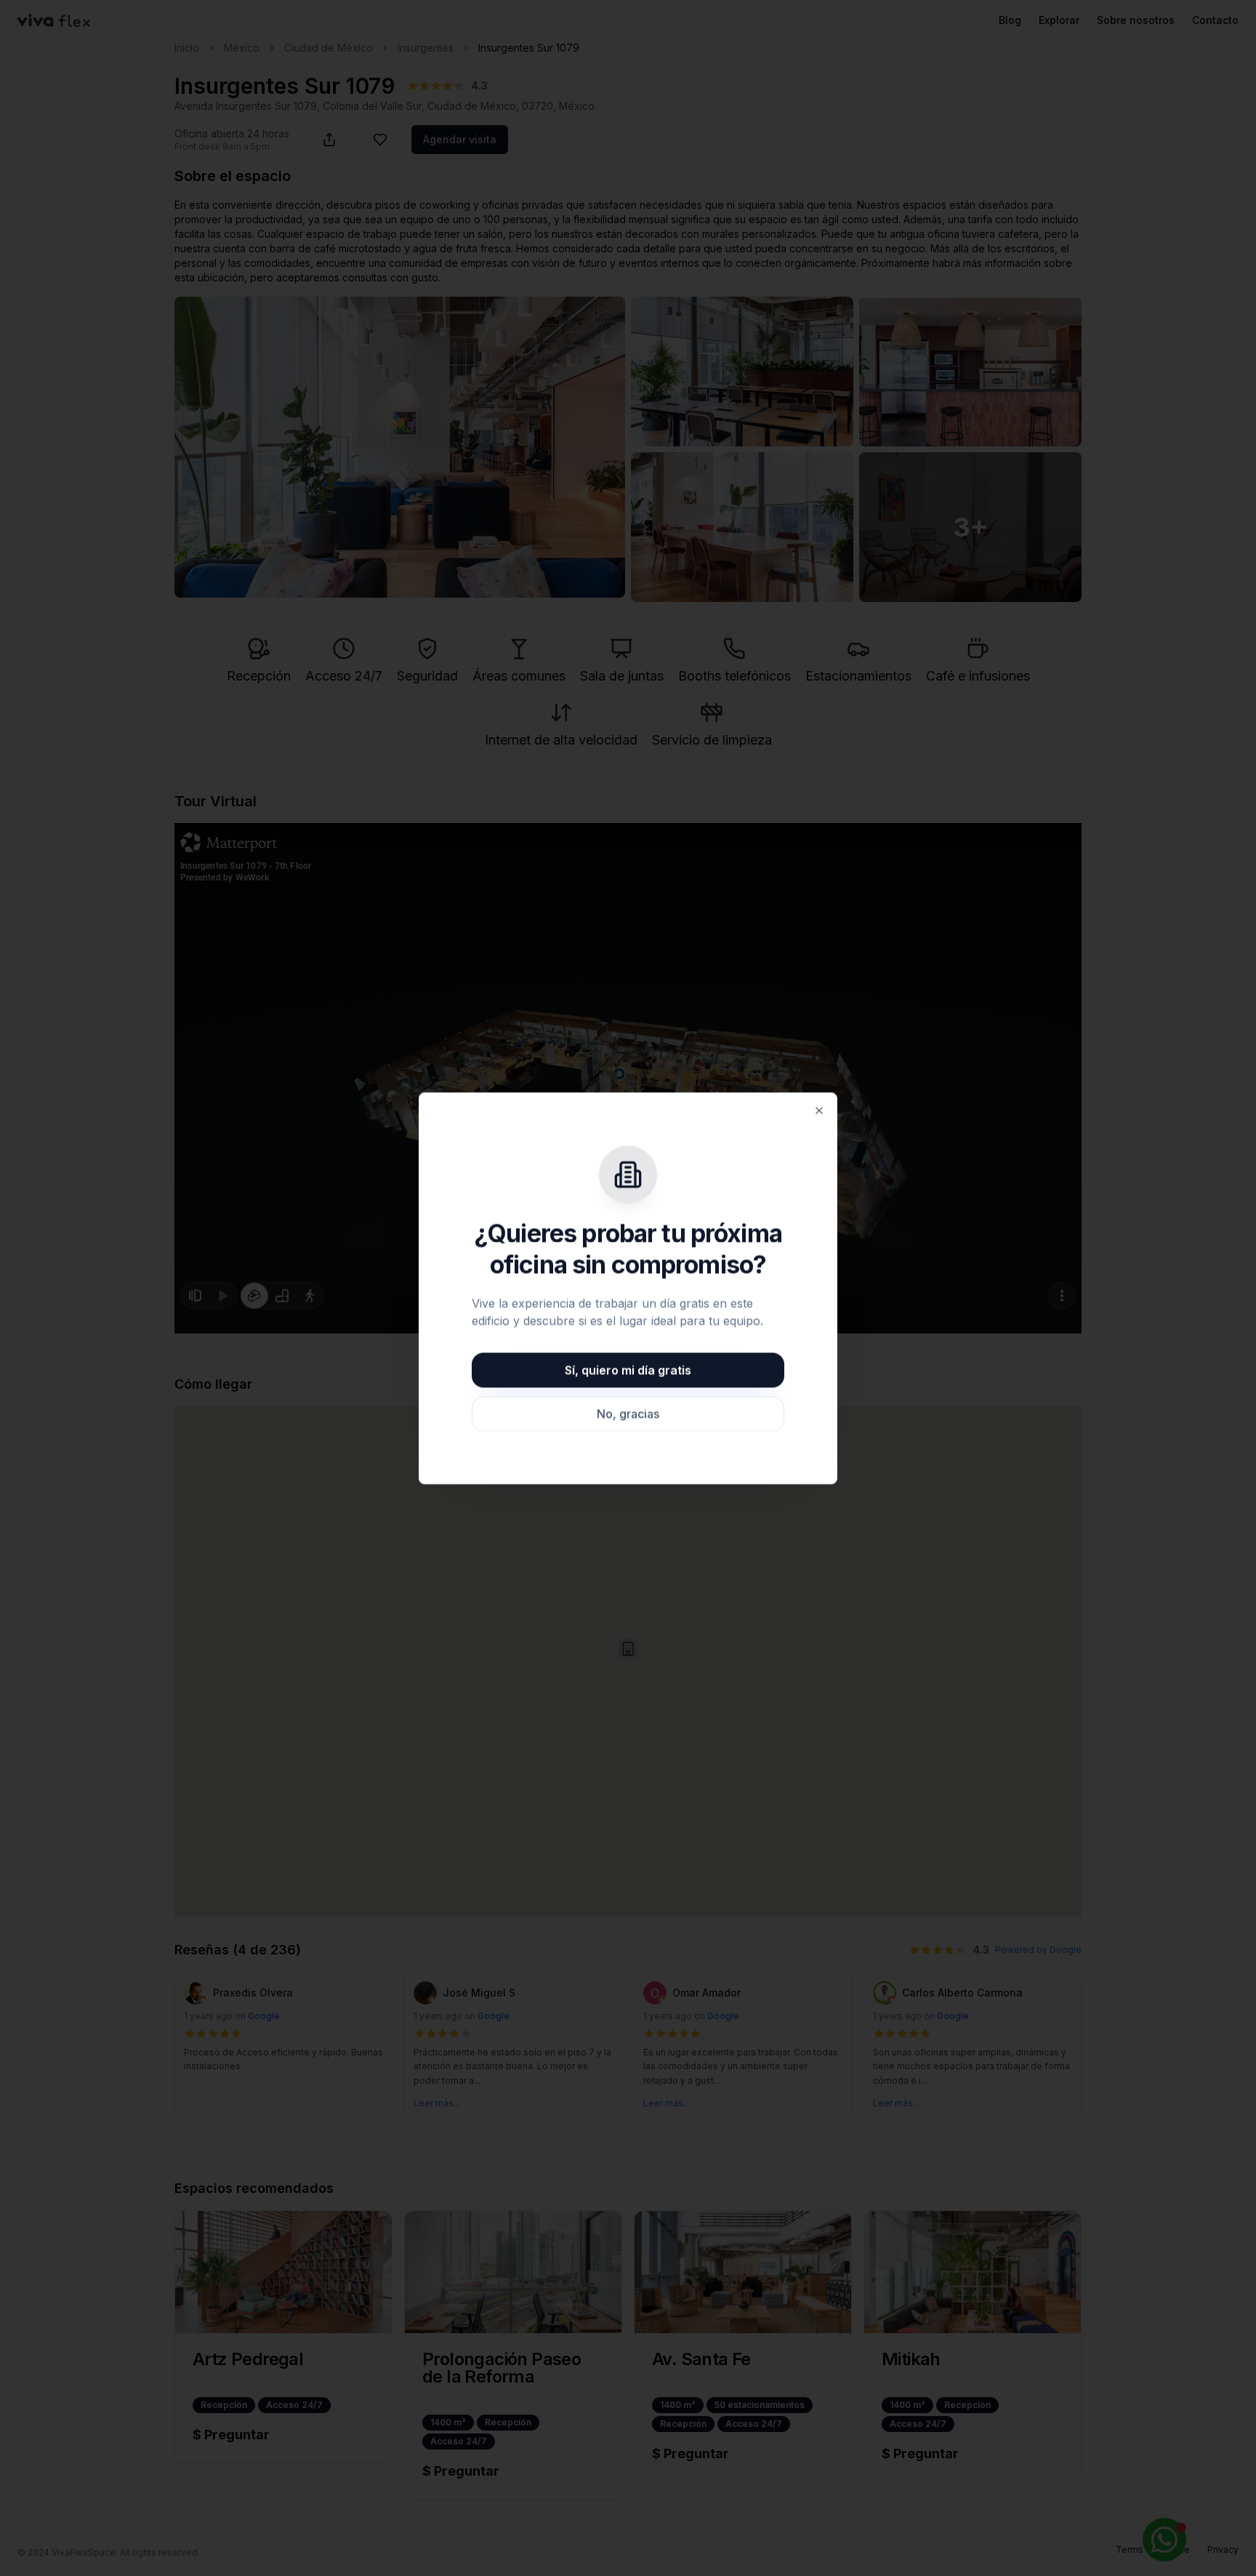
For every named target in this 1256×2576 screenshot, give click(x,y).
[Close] (819, 1110)
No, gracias (628, 1413)
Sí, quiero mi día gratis (628, 1370)
